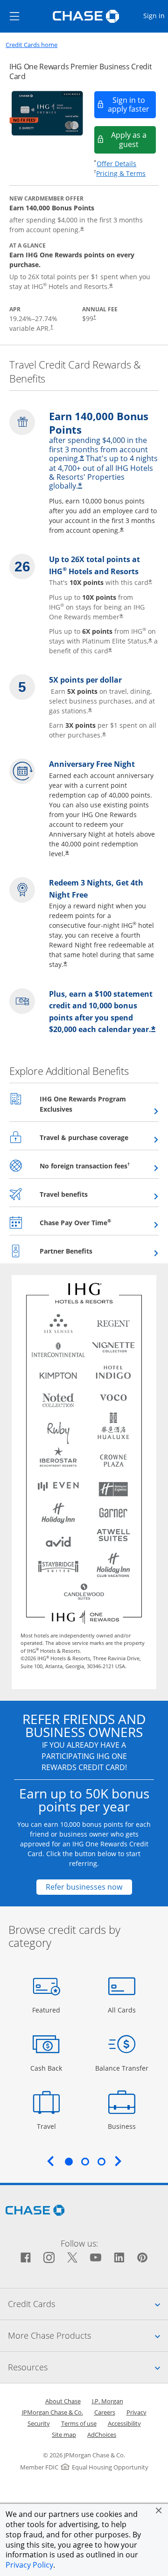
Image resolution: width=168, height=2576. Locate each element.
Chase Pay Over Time (98, 1222)
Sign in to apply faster (132, 104)
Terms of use (79, 2423)
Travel (50, 2126)
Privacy (136, 2412)
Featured (47, 2010)
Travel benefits (87, 1194)
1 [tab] (69, 2161)
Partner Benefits (89, 1251)
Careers (105, 2412)
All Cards (123, 2010)
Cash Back (46, 2068)
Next (118, 2161)
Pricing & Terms (121, 173)
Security (39, 2423)
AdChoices (102, 2435)
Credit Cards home (31, 45)
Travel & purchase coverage (99, 1137)
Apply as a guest (133, 139)
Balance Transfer (122, 2068)
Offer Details (116, 164)
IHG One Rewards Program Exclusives (83, 1104)
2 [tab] (85, 2161)
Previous (50, 2161)
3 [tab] (101, 2161)
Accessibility (124, 2423)
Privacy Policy (29, 2565)
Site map (64, 2435)
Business (123, 2126)
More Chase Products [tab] (88, 2335)
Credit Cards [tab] (88, 2304)
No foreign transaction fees (99, 1166)
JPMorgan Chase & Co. (52, 2412)
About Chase (63, 2401)
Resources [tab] (88, 2367)
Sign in (155, 15)
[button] (159, 2510)
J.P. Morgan (108, 2401)
